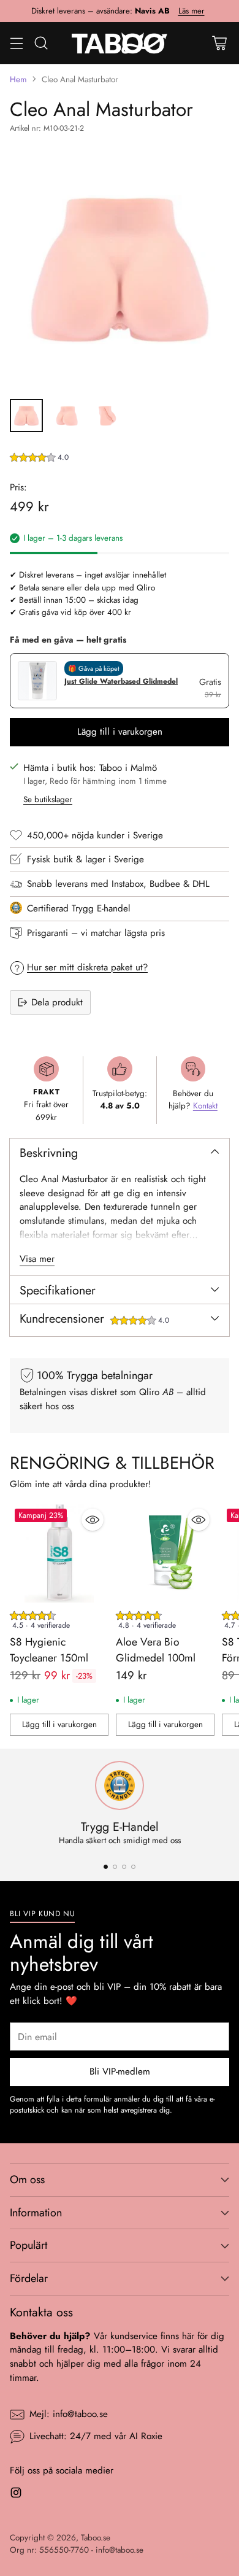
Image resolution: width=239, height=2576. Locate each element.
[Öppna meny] (16, 43)
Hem (18, 79)
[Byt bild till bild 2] (67, 416)
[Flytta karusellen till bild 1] (106, 1867)
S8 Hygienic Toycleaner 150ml (49, 1650)
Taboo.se (96, 2538)
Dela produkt (57, 1002)
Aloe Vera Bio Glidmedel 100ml (156, 1650)
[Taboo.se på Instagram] (16, 2495)
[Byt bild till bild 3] (107, 416)
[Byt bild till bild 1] (26, 416)
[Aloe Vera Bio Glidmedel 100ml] (165, 1553)
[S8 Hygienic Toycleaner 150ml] (59, 1553)
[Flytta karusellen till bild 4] (133, 1867)
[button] (39, 459)
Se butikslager (48, 799)
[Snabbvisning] (93, 1520)
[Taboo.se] (120, 43)
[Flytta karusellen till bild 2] (115, 1867)
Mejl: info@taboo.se (69, 2414)
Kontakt (205, 1106)
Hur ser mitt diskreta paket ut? (87, 967)
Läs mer (192, 11)
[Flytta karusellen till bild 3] (124, 1867)
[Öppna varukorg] (219, 43)
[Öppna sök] (41, 43)
